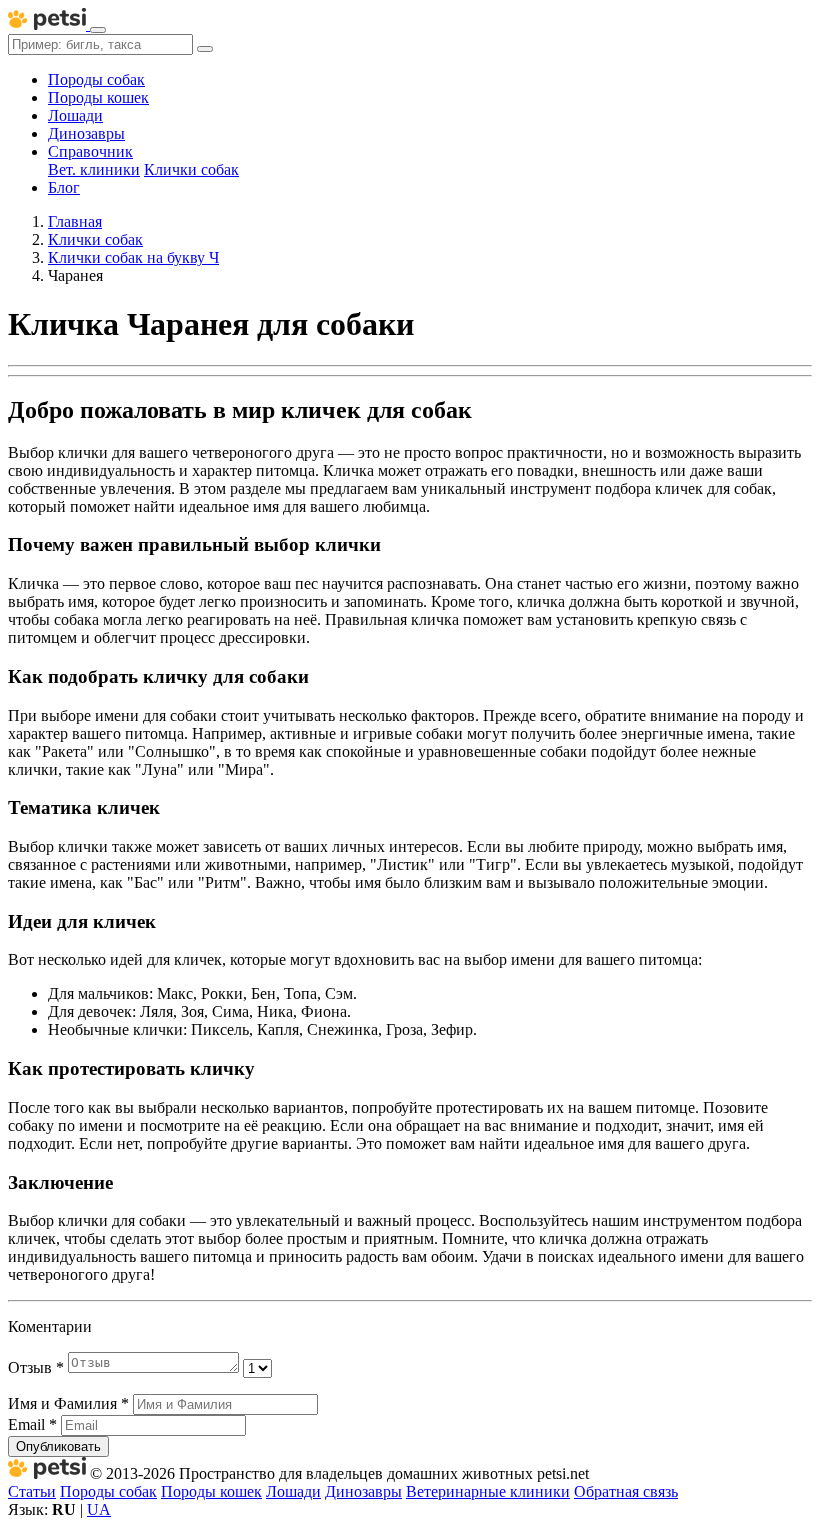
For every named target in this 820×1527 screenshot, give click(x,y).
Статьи (32, 1491)
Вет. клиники (94, 169)
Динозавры (86, 133)
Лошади (75, 115)
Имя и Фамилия (68, 1403)
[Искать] (205, 49)
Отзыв (36, 1367)
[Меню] (98, 30)
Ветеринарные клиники (488, 1491)
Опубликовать (58, 1446)
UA (99, 1509)
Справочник (90, 151)
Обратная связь (626, 1491)
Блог (64, 187)
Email (32, 1424)
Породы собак (96, 79)
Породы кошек (98, 97)
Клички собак (191, 169)
